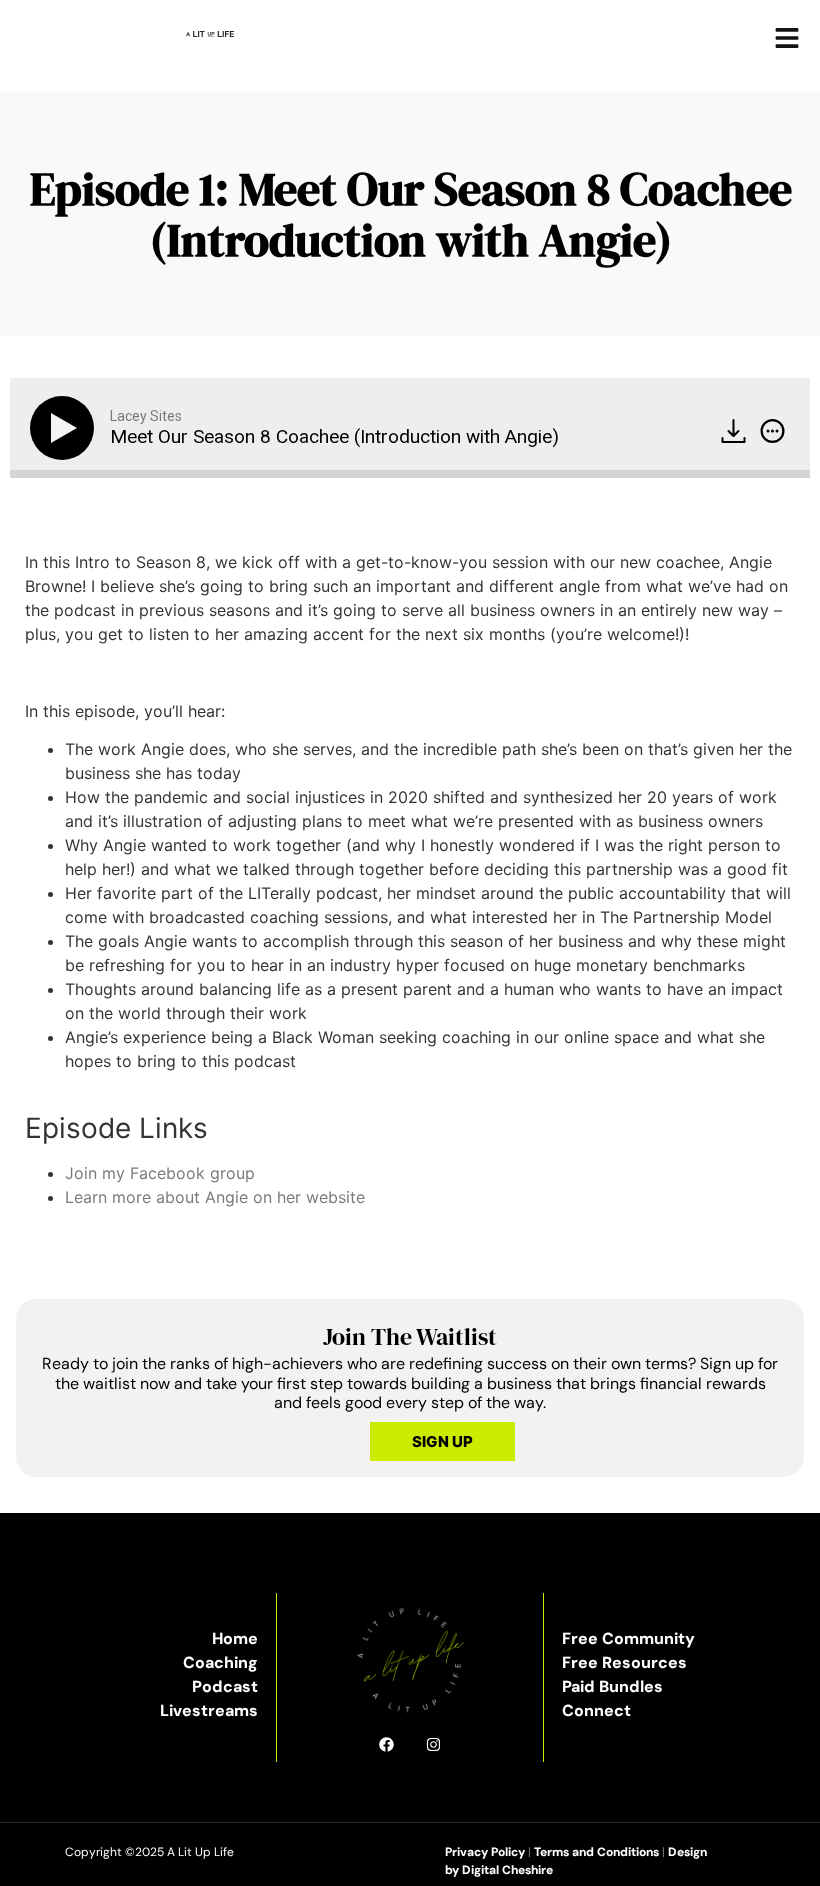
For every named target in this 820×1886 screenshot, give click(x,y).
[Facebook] (386, 1744)
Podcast (225, 1686)
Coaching (220, 1662)
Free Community (628, 1638)
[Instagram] (433, 1744)
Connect (596, 1710)
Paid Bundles (612, 1686)
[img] (772, 431)
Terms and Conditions (596, 1852)
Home (235, 1638)
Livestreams (209, 1710)
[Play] (66, 428)
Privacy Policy (485, 1852)
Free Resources (624, 1662)
